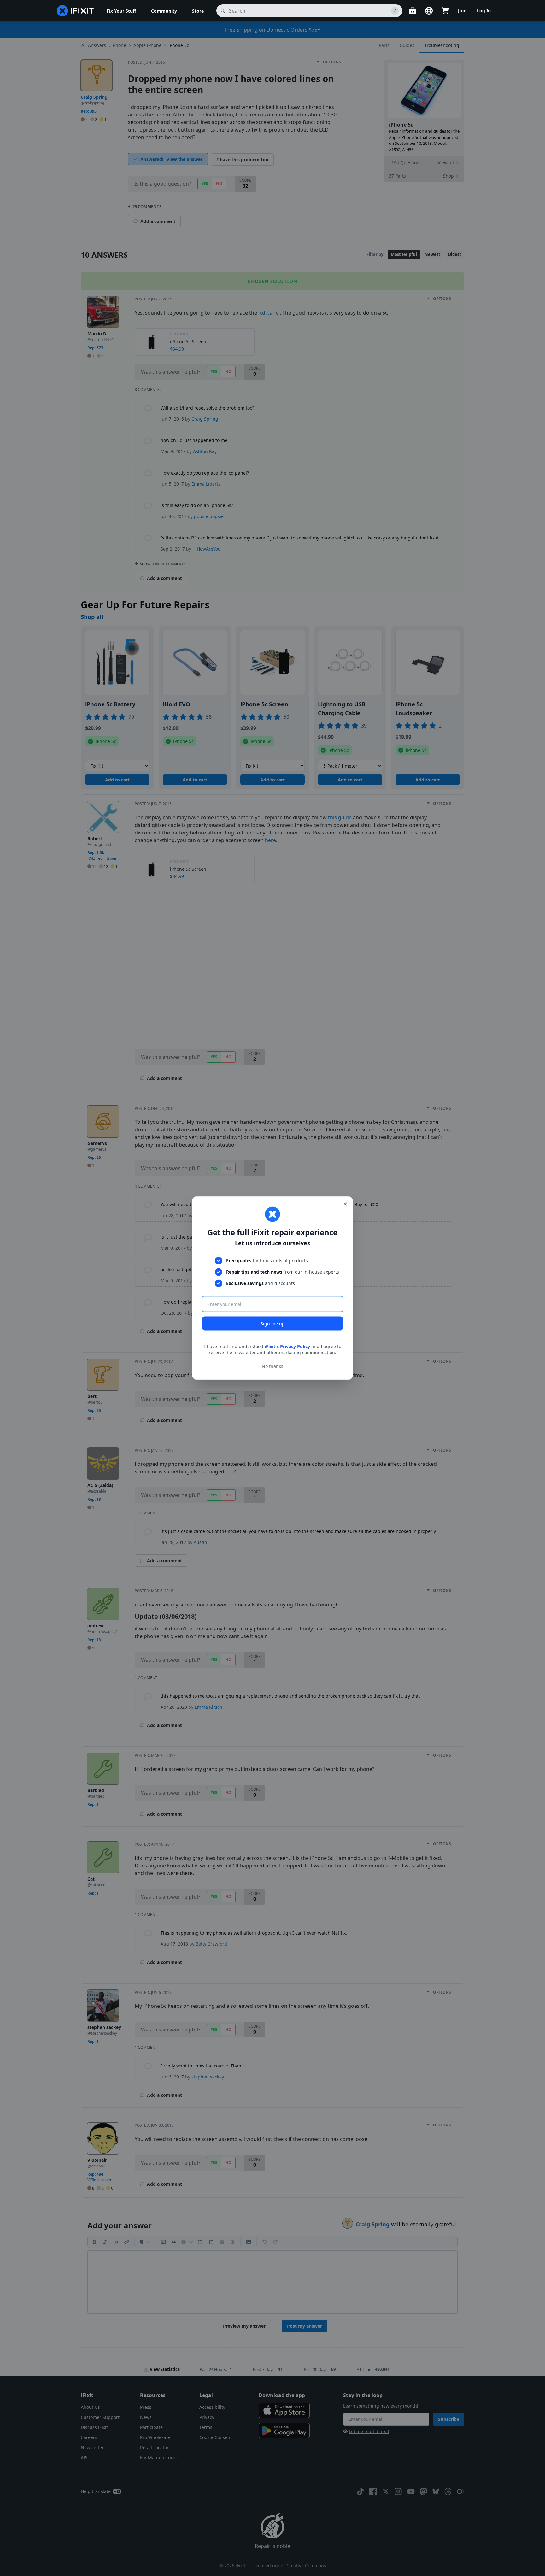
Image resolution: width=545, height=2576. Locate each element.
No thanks (272, 1366)
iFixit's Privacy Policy (287, 1346)
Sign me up (273, 1323)
